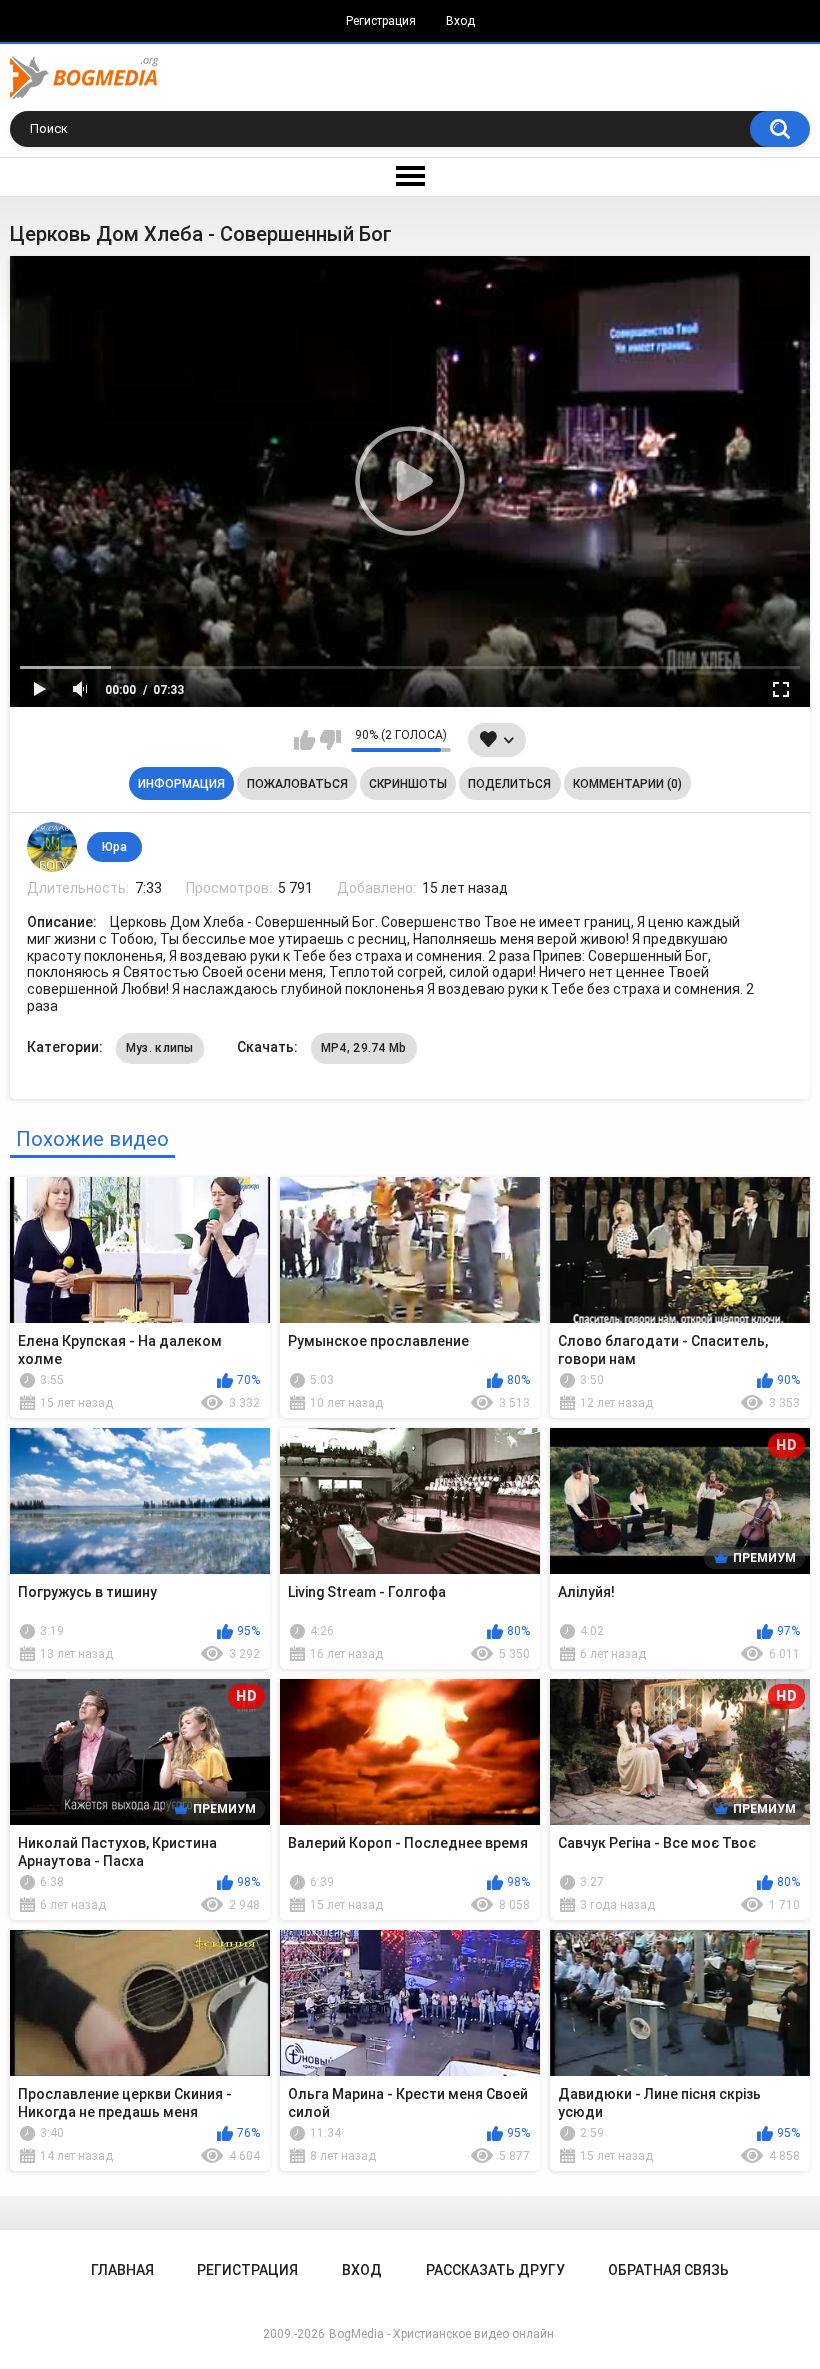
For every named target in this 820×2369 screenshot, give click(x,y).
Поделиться (509, 784)
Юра (114, 847)
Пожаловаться (297, 784)
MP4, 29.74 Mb (364, 1048)
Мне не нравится (330, 740)
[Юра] (52, 847)
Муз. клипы (160, 1048)
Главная (122, 2270)
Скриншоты (408, 784)
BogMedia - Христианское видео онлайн (441, 2334)
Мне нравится (304, 740)
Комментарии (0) (627, 784)
